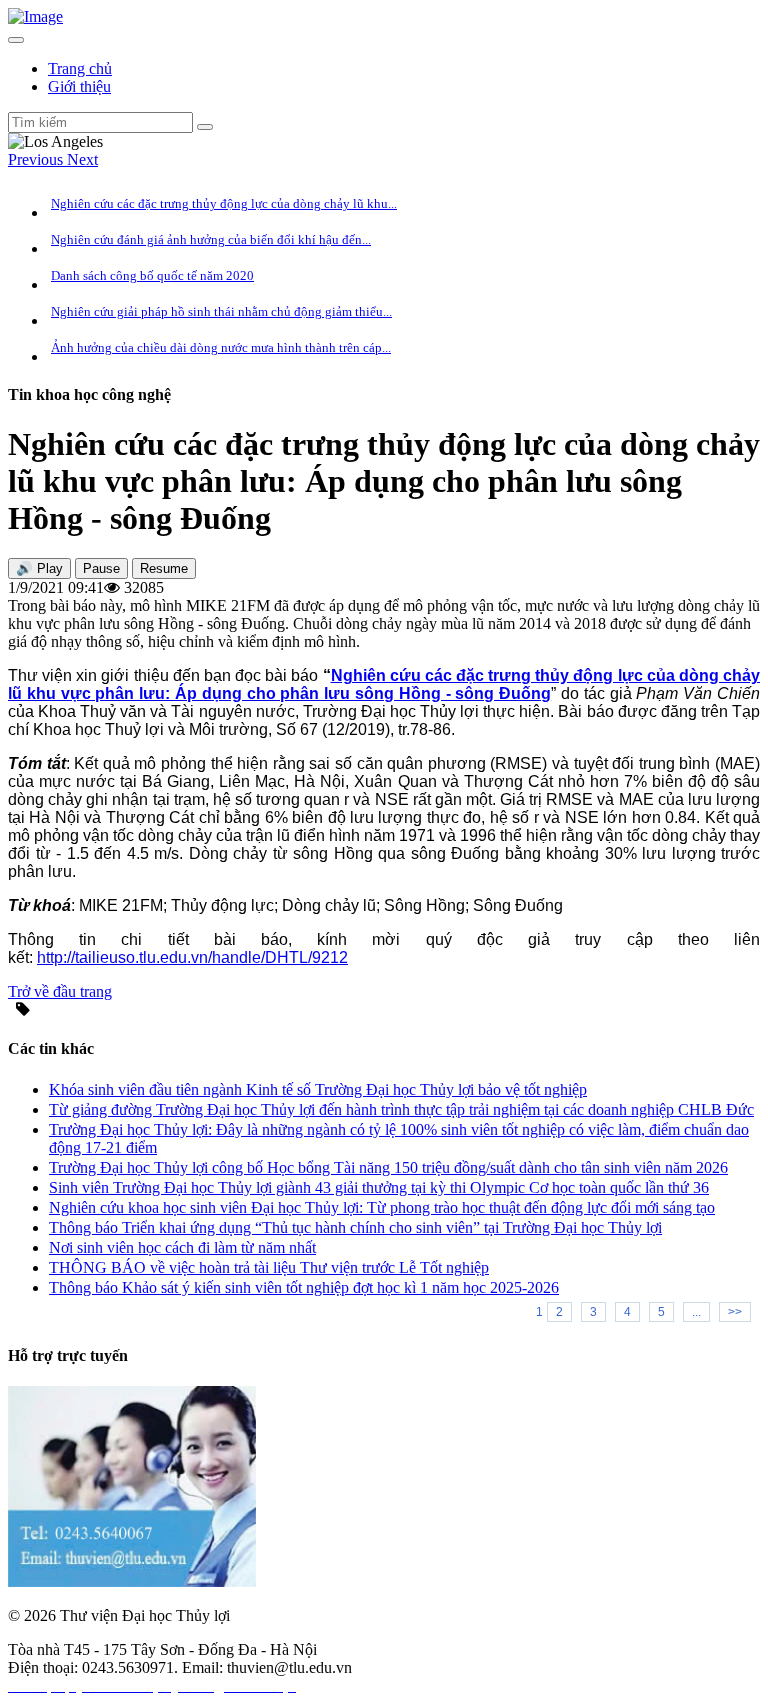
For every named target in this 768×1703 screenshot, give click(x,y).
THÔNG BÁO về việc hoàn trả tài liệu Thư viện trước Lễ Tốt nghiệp (269, 1267)
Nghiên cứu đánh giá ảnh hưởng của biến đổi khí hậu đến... (211, 239)
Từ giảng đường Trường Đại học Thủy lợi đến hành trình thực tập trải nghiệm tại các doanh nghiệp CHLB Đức (401, 1109)
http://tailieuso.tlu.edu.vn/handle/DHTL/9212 (192, 957)
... (696, 1312)
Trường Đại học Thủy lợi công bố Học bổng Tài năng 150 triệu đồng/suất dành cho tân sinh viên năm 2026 (388, 1167)
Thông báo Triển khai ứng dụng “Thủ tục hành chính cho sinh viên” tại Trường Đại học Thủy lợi (355, 1227)
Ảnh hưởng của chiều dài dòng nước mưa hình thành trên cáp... (221, 347)
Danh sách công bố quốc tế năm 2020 (152, 275)
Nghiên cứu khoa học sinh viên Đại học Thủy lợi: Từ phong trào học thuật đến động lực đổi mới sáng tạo (382, 1207)
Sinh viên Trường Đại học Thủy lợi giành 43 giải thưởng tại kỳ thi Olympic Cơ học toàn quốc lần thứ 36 (379, 1187)
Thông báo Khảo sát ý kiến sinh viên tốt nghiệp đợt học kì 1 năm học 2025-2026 (304, 1287)
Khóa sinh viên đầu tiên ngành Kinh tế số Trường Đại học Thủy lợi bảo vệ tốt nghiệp (318, 1089)
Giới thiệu (79, 86)
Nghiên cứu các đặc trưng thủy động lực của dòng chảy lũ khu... (224, 203)
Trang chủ (80, 68)
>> (735, 1312)
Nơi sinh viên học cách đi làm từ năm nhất (182, 1247)
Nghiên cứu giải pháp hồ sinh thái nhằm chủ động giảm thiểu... (221, 311)
